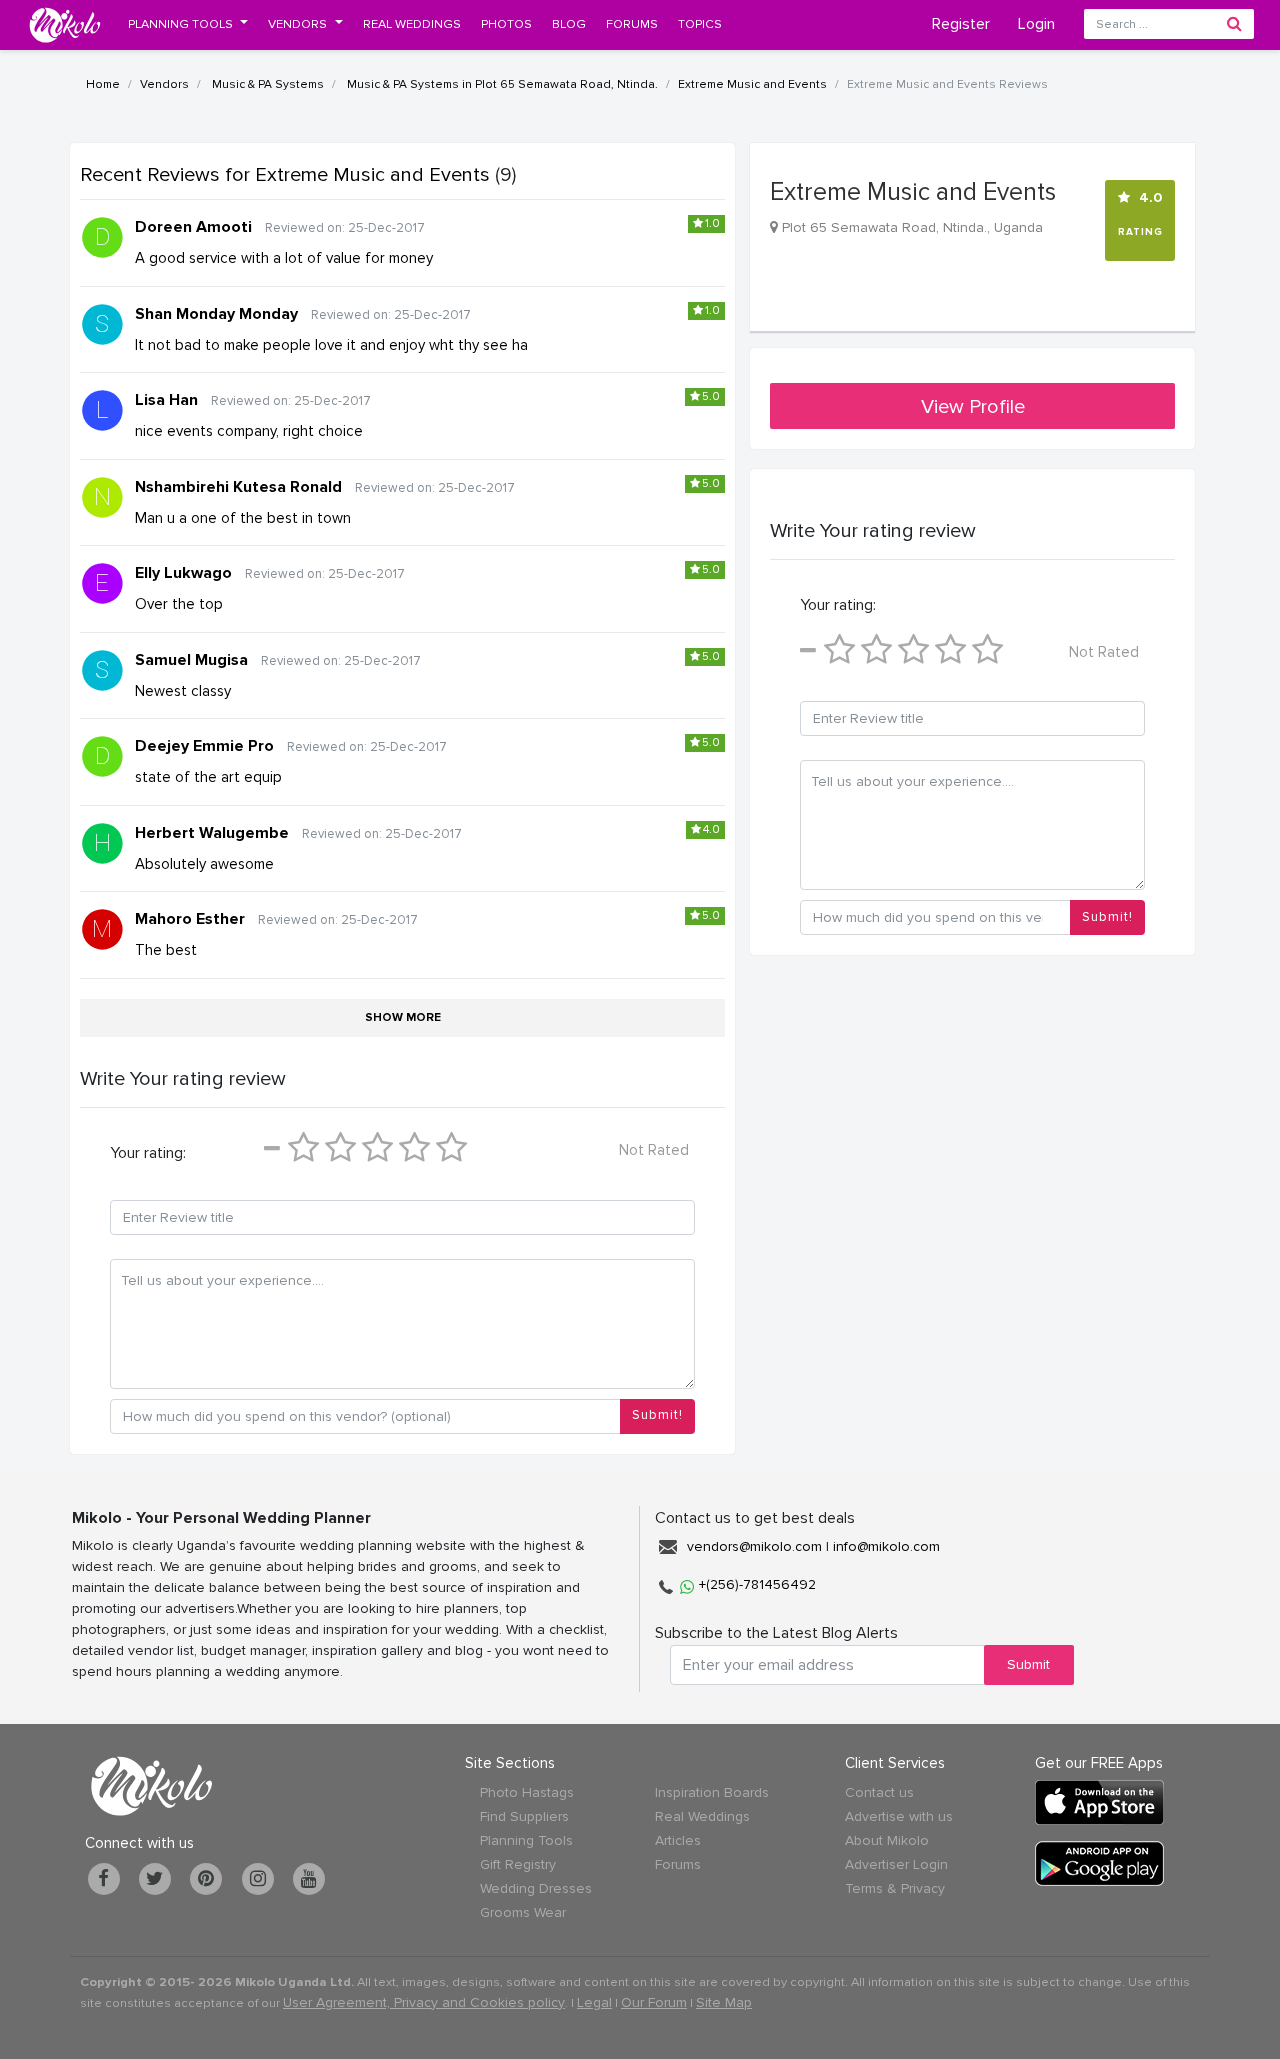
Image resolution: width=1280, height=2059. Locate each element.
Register (961, 24)
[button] (188, 24)
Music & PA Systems (266, 84)
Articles (678, 1840)
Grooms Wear (523, 1912)
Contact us (879, 1792)
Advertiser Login (896, 1864)
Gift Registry (518, 1864)
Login (1036, 24)
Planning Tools (526, 1840)
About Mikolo (887, 1840)
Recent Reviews (285, 175)
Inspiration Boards (712, 1792)
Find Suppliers (524, 1816)
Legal (594, 2002)
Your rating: (148, 1153)
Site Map (724, 2002)
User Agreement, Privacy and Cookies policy (424, 2002)
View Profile (973, 407)
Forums (678, 1864)
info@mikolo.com (886, 1546)
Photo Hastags (527, 1792)
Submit (1028, 1664)
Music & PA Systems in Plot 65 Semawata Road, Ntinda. (501, 84)
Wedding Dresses (536, 1888)
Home (103, 84)
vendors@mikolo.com (754, 1546)
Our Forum (654, 2002)
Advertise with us (899, 1816)
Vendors (164, 84)
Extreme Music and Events (752, 84)
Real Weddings (702, 1816)
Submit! (657, 1415)
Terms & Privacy (895, 1888)
